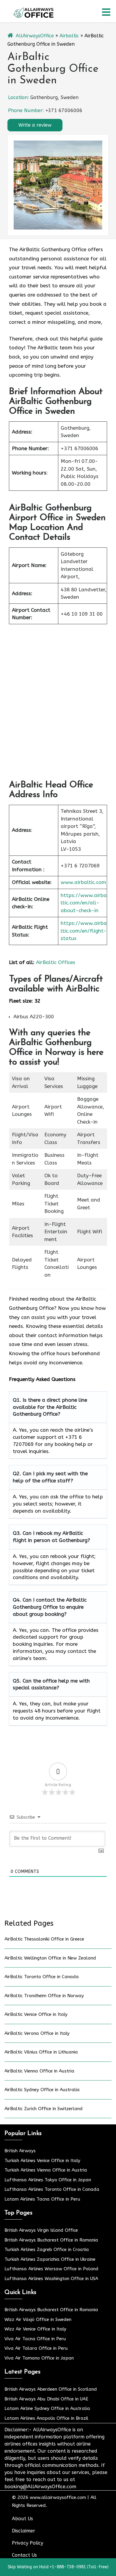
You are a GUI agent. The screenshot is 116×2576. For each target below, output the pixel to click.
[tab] (106, 12)
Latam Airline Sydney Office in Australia (47, 2408)
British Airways (20, 2151)
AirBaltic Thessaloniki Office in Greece (44, 1939)
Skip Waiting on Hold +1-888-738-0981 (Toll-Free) (58, 2567)
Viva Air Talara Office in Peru (36, 2348)
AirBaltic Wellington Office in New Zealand (50, 1958)
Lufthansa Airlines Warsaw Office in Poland (51, 2269)
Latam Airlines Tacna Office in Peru (42, 2199)
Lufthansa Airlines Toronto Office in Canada (52, 2189)
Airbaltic (69, 36)
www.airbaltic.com (83, 882)
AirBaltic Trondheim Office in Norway (44, 1996)
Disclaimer (23, 2531)
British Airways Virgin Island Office (41, 2230)
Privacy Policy (28, 2543)
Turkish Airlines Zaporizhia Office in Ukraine (50, 2259)
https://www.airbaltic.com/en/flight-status (84, 931)
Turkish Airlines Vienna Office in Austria (46, 2170)
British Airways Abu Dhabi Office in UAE (46, 2399)
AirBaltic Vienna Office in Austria (39, 2071)
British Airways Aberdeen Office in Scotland (51, 2389)
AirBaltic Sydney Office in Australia (42, 2090)
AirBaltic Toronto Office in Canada (42, 1977)
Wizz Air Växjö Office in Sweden (38, 2319)
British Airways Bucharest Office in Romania (51, 2240)
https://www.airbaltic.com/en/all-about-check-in (84, 903)
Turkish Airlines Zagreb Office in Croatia (47, 2250)
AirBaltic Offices (56, 962)
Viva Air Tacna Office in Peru (35, 2339)
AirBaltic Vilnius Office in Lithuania (41, 2052)
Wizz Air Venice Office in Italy (35, 2329)
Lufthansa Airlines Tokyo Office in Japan (48, 2180)
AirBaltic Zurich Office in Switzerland (44, 2109)
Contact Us (24, 2555)
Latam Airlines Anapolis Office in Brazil (46, 2418)
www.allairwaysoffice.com (58, 2497)
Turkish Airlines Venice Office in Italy (42, 2161)
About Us (22, 2519)
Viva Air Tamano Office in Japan (39, 2358)
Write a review (35, 125)
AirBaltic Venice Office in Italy (36, 2014)
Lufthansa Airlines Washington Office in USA (51, 2279)
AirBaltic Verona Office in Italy (37, 2033)
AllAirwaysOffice (35, 36)
